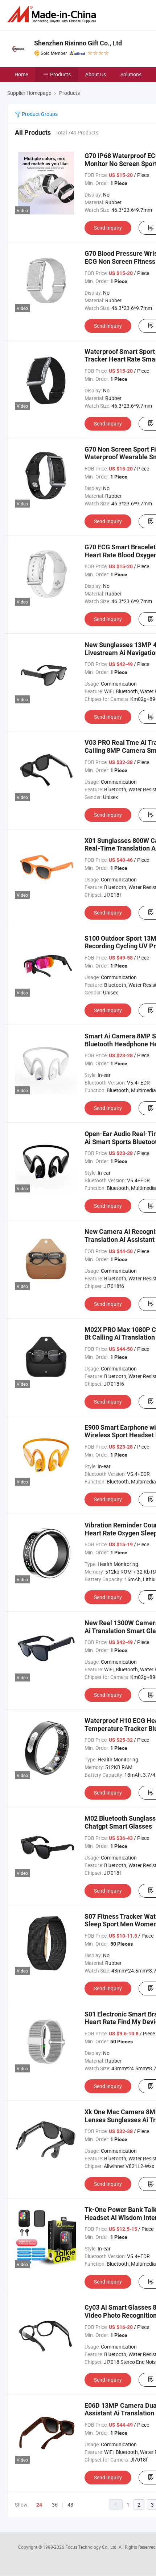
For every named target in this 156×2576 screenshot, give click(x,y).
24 (39, 2505)
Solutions (131, 74)
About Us (96, 74)
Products (60, 74)
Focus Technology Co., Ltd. (92, 2547)
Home (21, 74)
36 (55, 2505)
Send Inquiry (108, 228)
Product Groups (39, 114)
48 (70, 2505)
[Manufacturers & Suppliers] (53, 14)
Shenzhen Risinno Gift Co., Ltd (78, 43)
